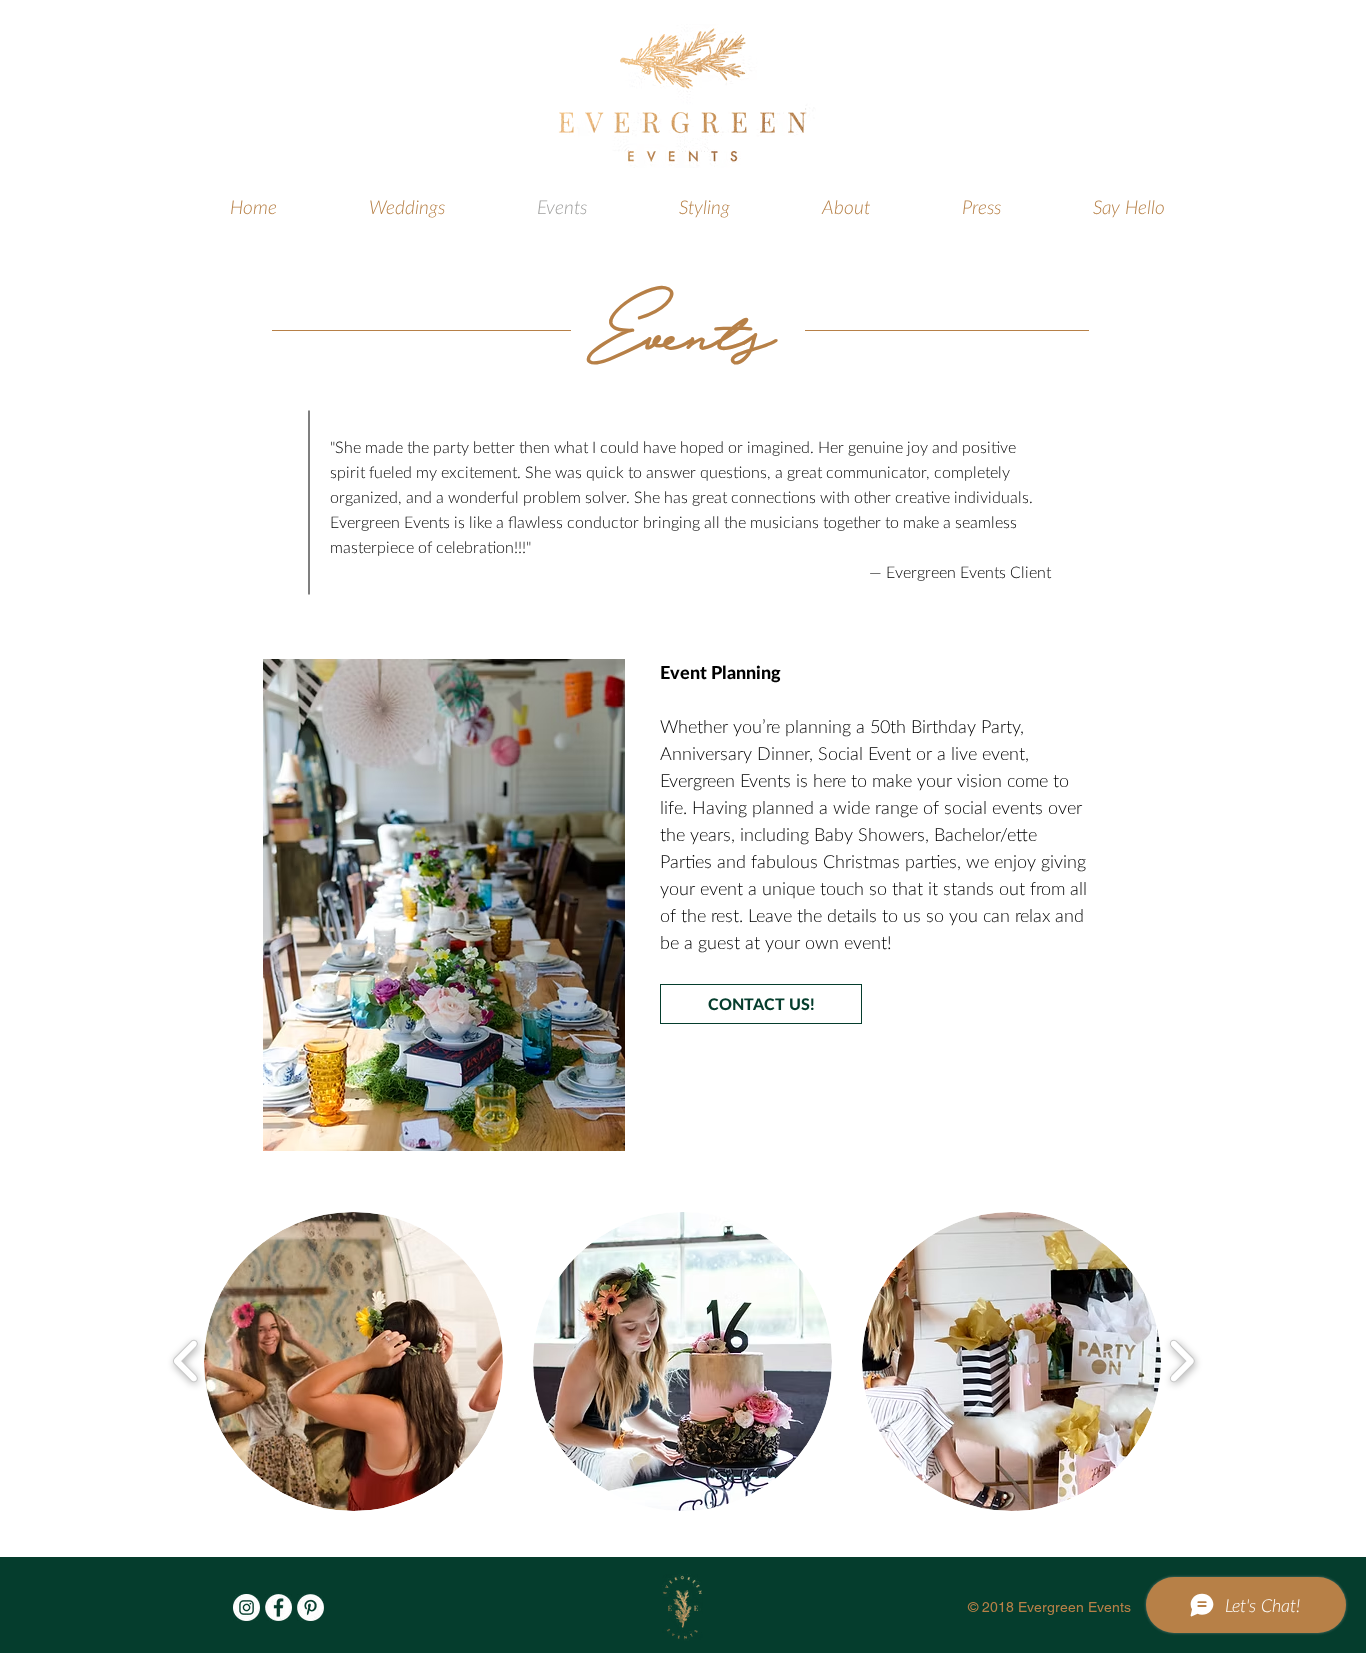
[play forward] (1181, 1361)
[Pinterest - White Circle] (310, 1607)
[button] (353, 1361)
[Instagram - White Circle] (246, 1607)
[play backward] (186, 1361)
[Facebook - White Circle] (278, 1607)
